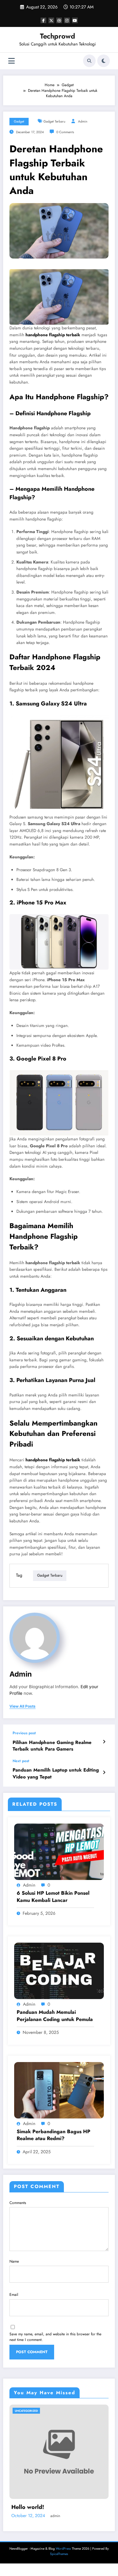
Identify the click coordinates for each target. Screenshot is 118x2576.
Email (14, 2295)
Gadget (19, 121)
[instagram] (67, 20)
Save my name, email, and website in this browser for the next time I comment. (55, 2337)
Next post (21, 1761)
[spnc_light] (104, 61)
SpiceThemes (59, 2554)
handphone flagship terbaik (53, 335)
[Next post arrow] (104, 1772)
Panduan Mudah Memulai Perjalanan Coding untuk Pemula (55, 2016)
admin (83, 121)
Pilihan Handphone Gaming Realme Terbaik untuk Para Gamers (52, 1746)
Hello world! (28, 2507)
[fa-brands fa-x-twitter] (51, 20)
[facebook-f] (43, 20)
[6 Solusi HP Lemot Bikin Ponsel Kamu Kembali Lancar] (59, 1851)
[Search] (89, 61)
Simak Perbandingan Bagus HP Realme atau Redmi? (53, 2135)
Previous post (24, 1733)
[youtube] (75, 20)
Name (14, 2261)
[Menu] (11, 61)
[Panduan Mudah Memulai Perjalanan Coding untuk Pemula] (59, 1971)
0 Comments (65, 132)
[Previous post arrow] (104, 1742)
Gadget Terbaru (54, 121)
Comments (18, 2203)
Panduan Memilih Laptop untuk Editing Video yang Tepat (56, 1773)
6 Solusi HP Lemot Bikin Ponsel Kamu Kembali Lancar (53, 1897)
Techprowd (58, 36)
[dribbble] (59, 20)
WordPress (63, 2549)
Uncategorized (26, 2411)
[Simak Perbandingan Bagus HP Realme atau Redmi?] (59, 2090)
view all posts (22, 1706)
